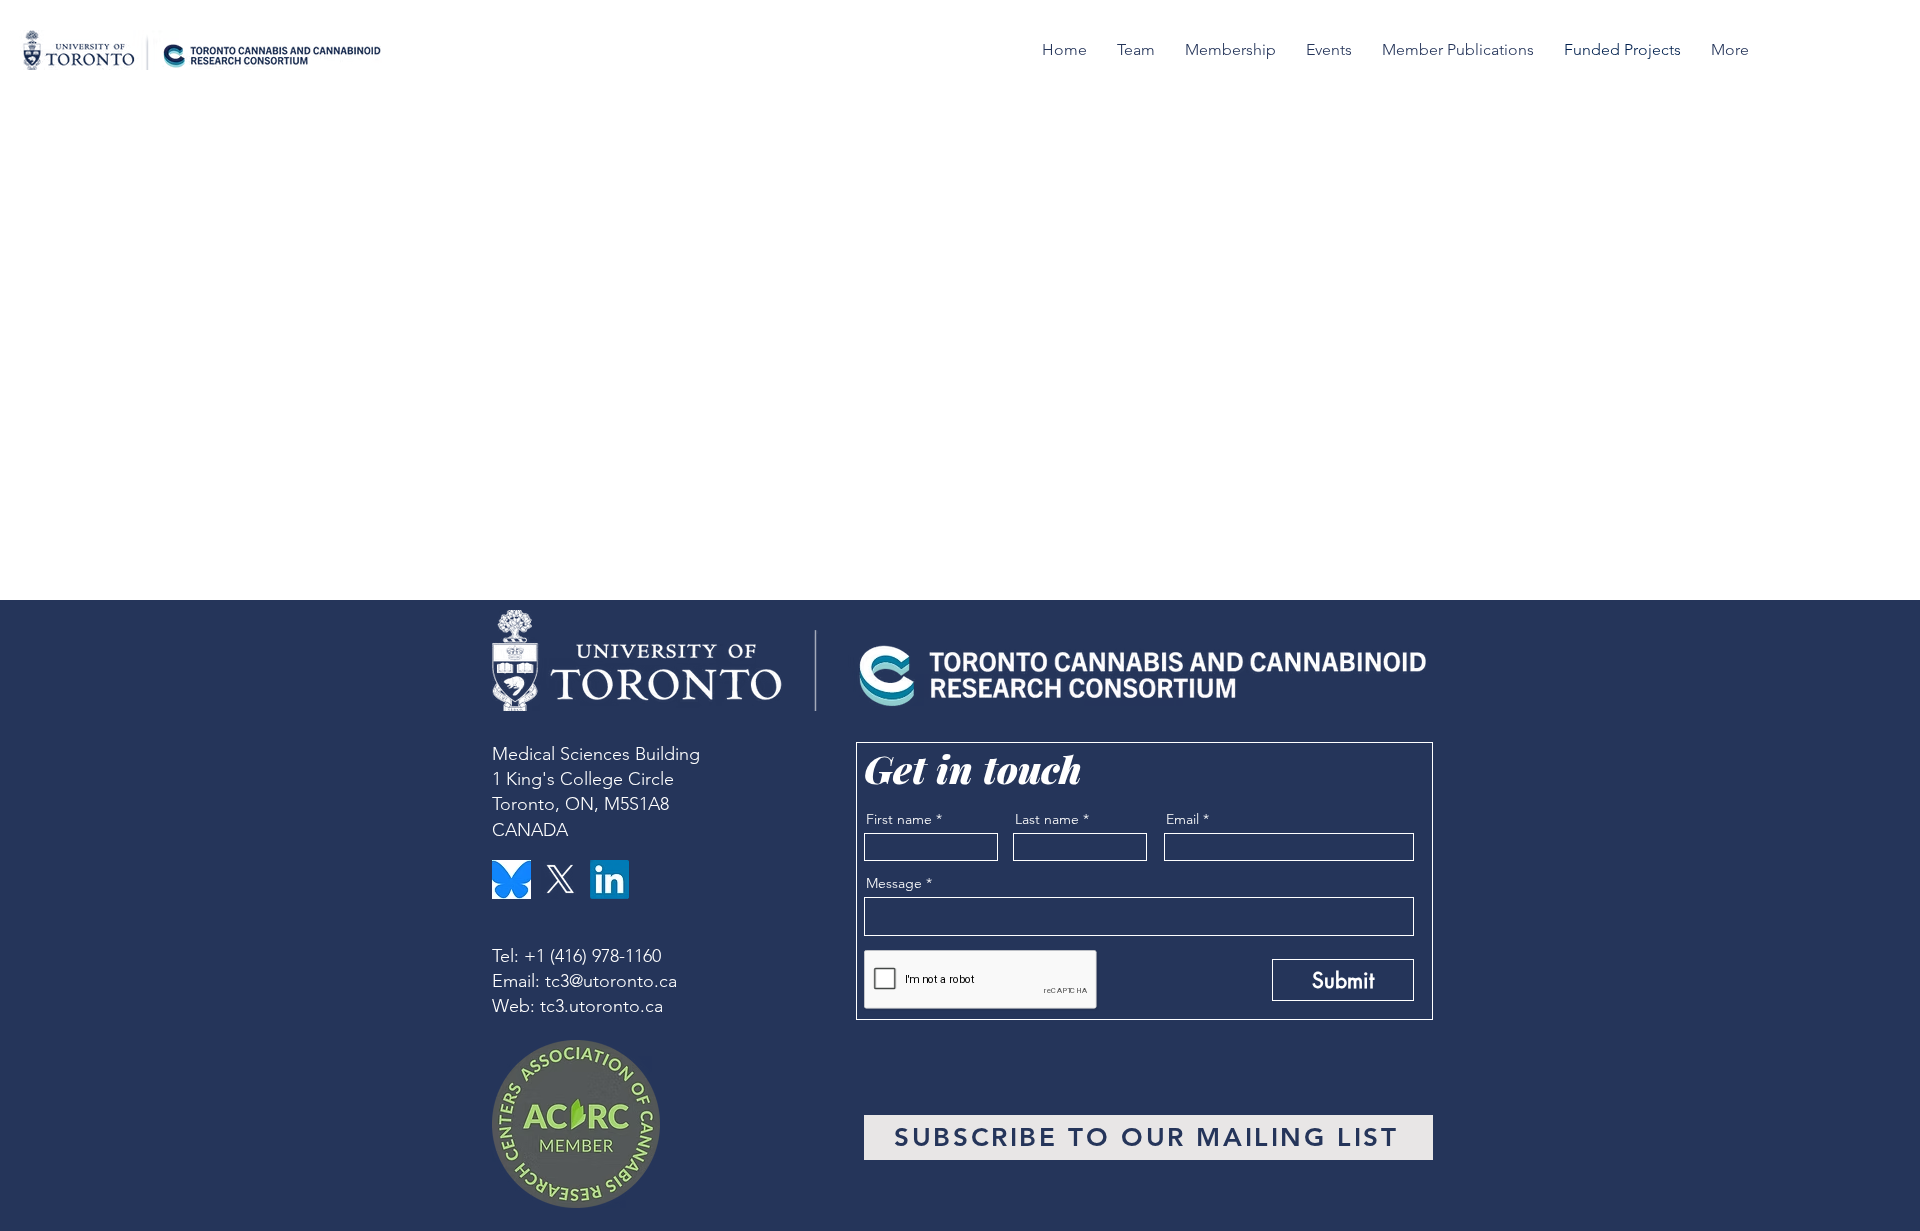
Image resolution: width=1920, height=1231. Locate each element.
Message (894, 883)
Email (1182, 819)
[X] (560, 879)
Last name (1047, 819)
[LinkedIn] (609, 879)
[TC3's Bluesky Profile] (511, 879)
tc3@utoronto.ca (611, 981)
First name (899, 819)
